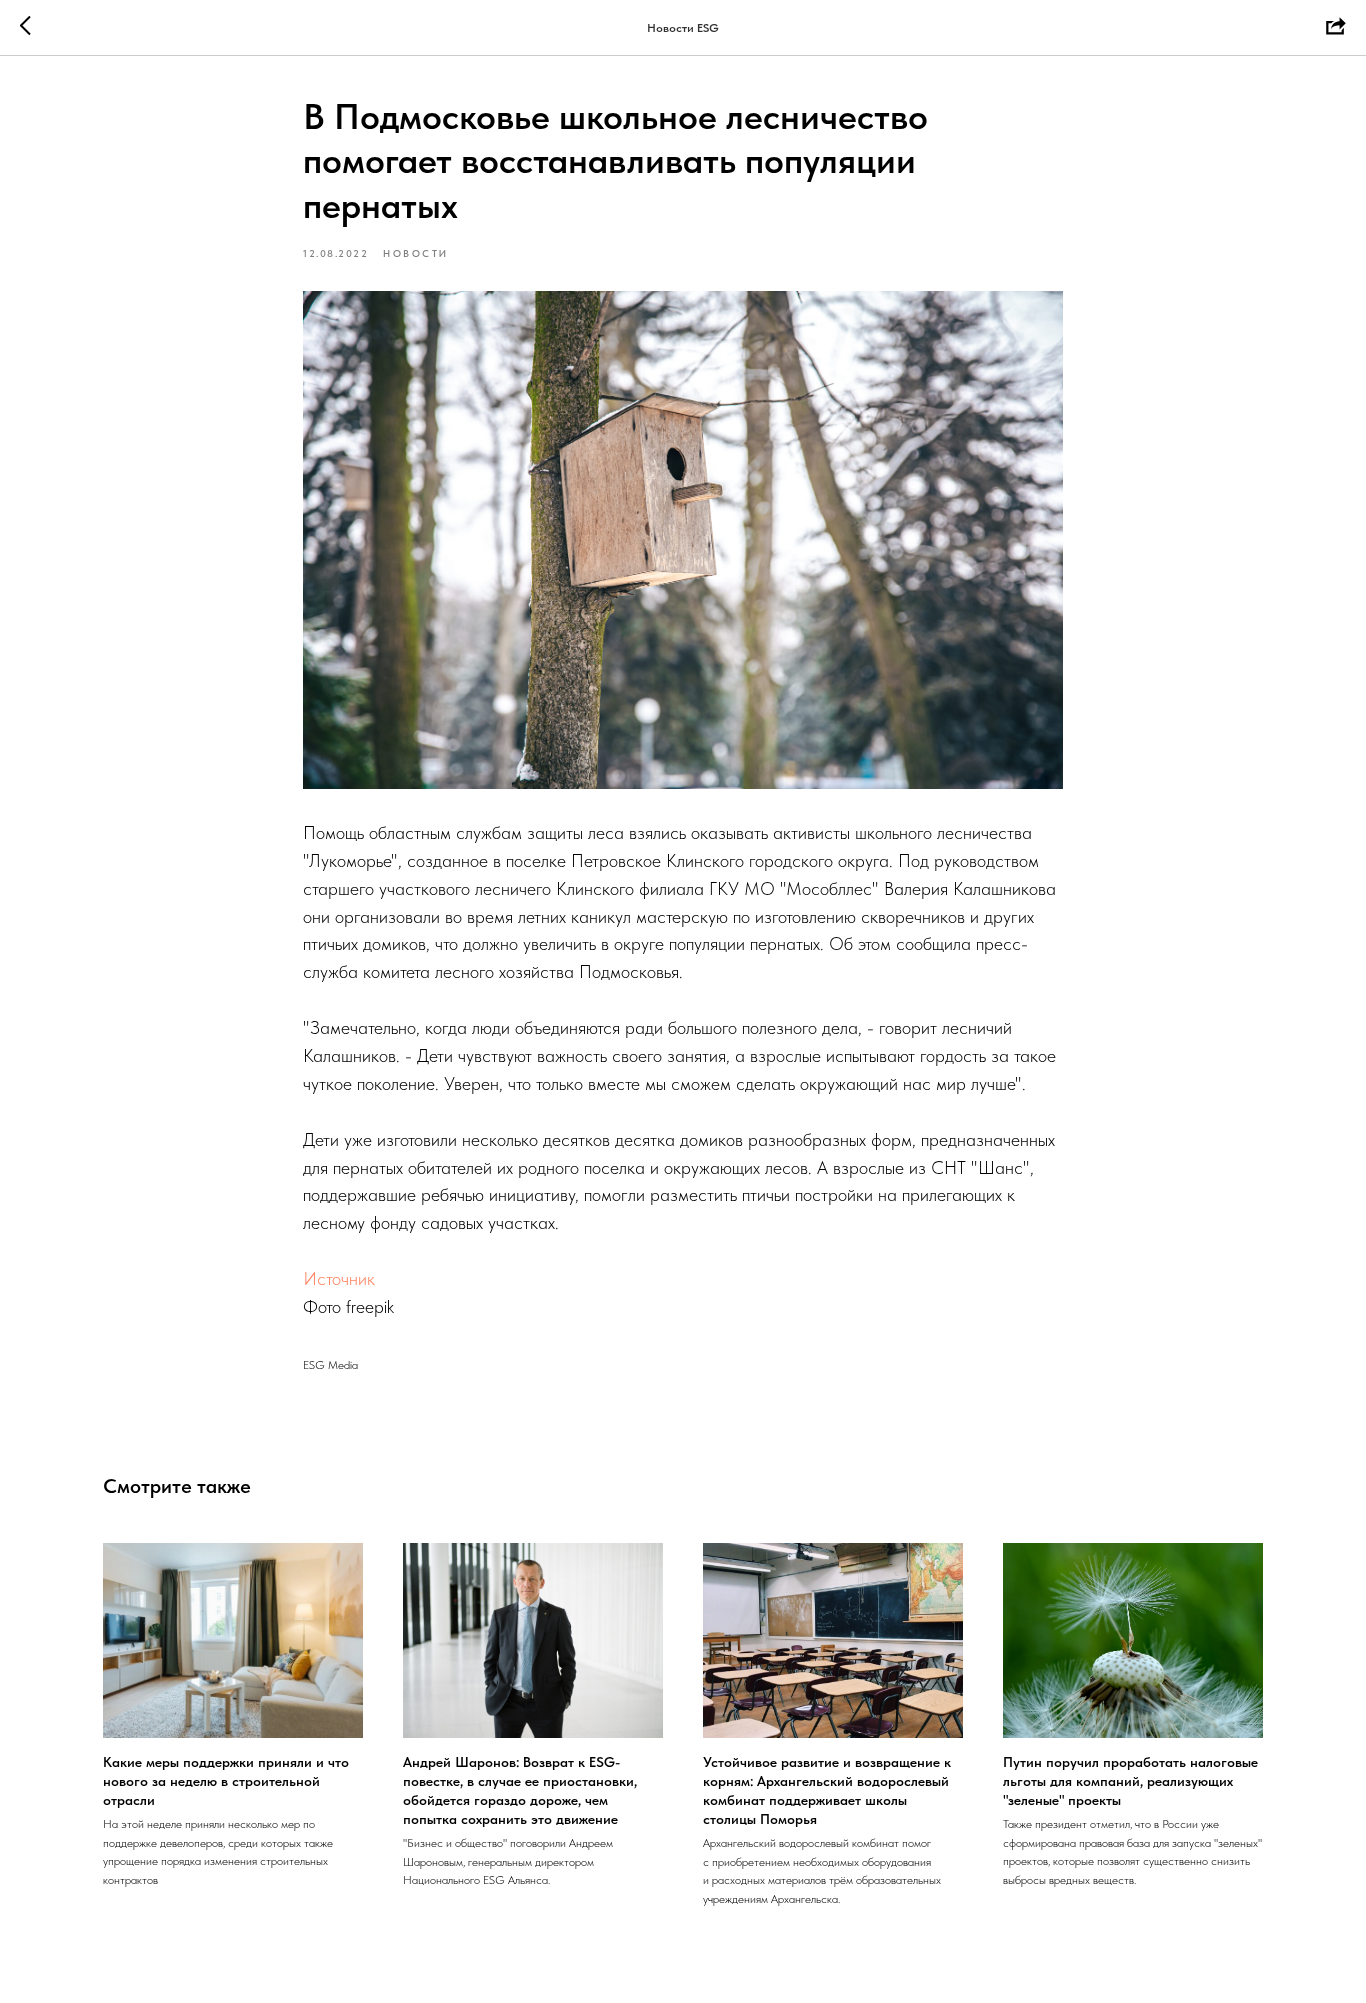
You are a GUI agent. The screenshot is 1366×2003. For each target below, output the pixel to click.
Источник (339, 1278)
